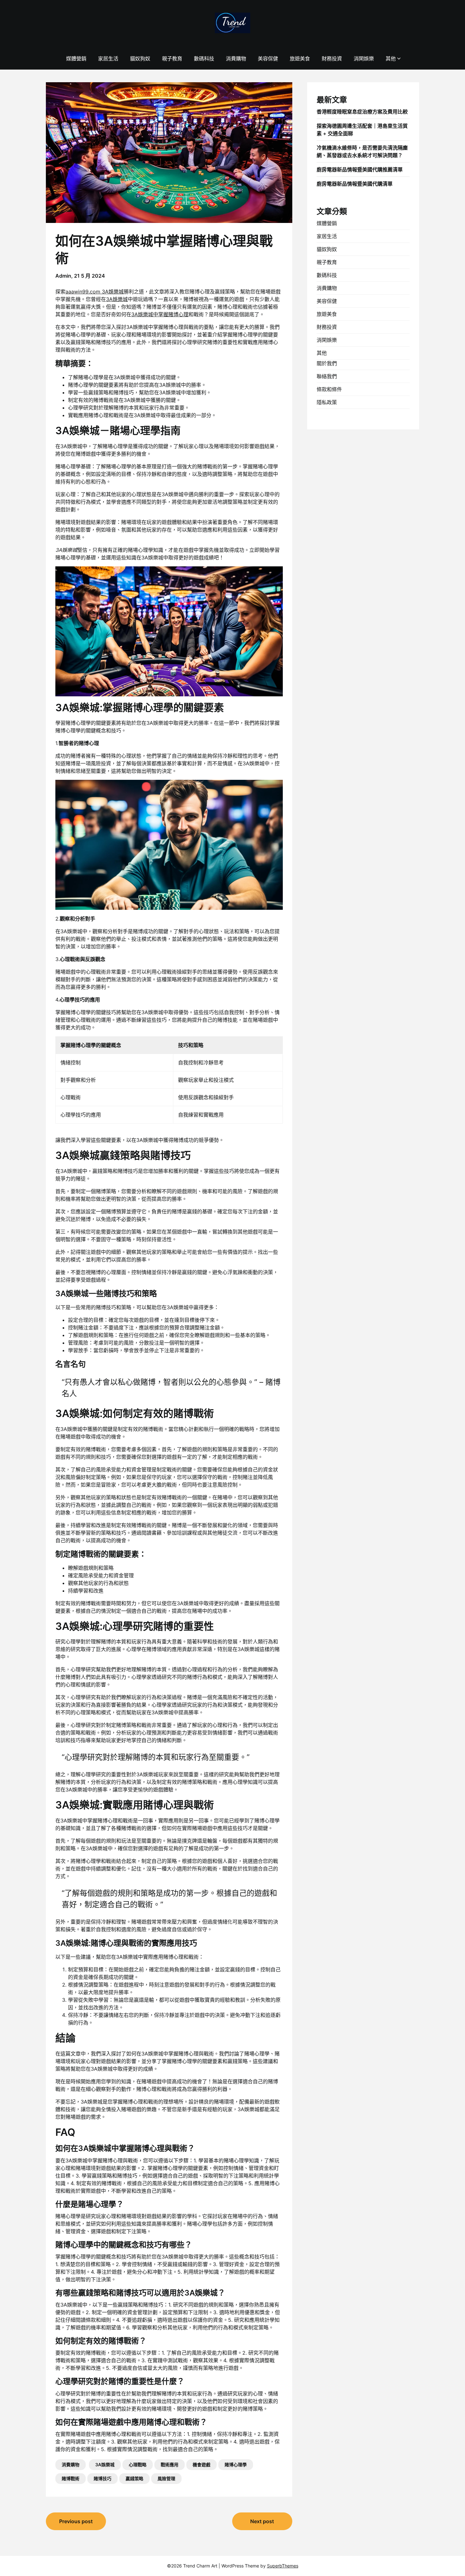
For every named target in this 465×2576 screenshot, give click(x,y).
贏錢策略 (134, 2478)
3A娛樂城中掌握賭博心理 (160, 314)
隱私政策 (327, 402)
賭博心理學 (236, 2465)
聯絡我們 (327, 376)
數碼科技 (204, 59)
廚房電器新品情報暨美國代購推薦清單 (360, 169)
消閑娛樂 (364, 59)
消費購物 (236, 59)
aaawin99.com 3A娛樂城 (95, 292)
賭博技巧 (102, 2478)
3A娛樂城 (117, 299)
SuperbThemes (283, 2566)
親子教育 (172, 59)
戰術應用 (170, 2465)
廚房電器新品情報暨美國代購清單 (355, 184)
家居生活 (108, 59)
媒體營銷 (76, 59)
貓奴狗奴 (140, 59)
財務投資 (332, 59)
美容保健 (268, 59)
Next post (262, 2521)
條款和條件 (329, 389)
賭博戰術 (71, 2478)
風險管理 (166, 2478)
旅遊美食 (300, 59)
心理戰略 (138, 2465)
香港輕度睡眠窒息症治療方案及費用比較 (362, 112)
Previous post (76, 2521)
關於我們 (327, 363)
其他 (391, 59)
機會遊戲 (201, 2465)
